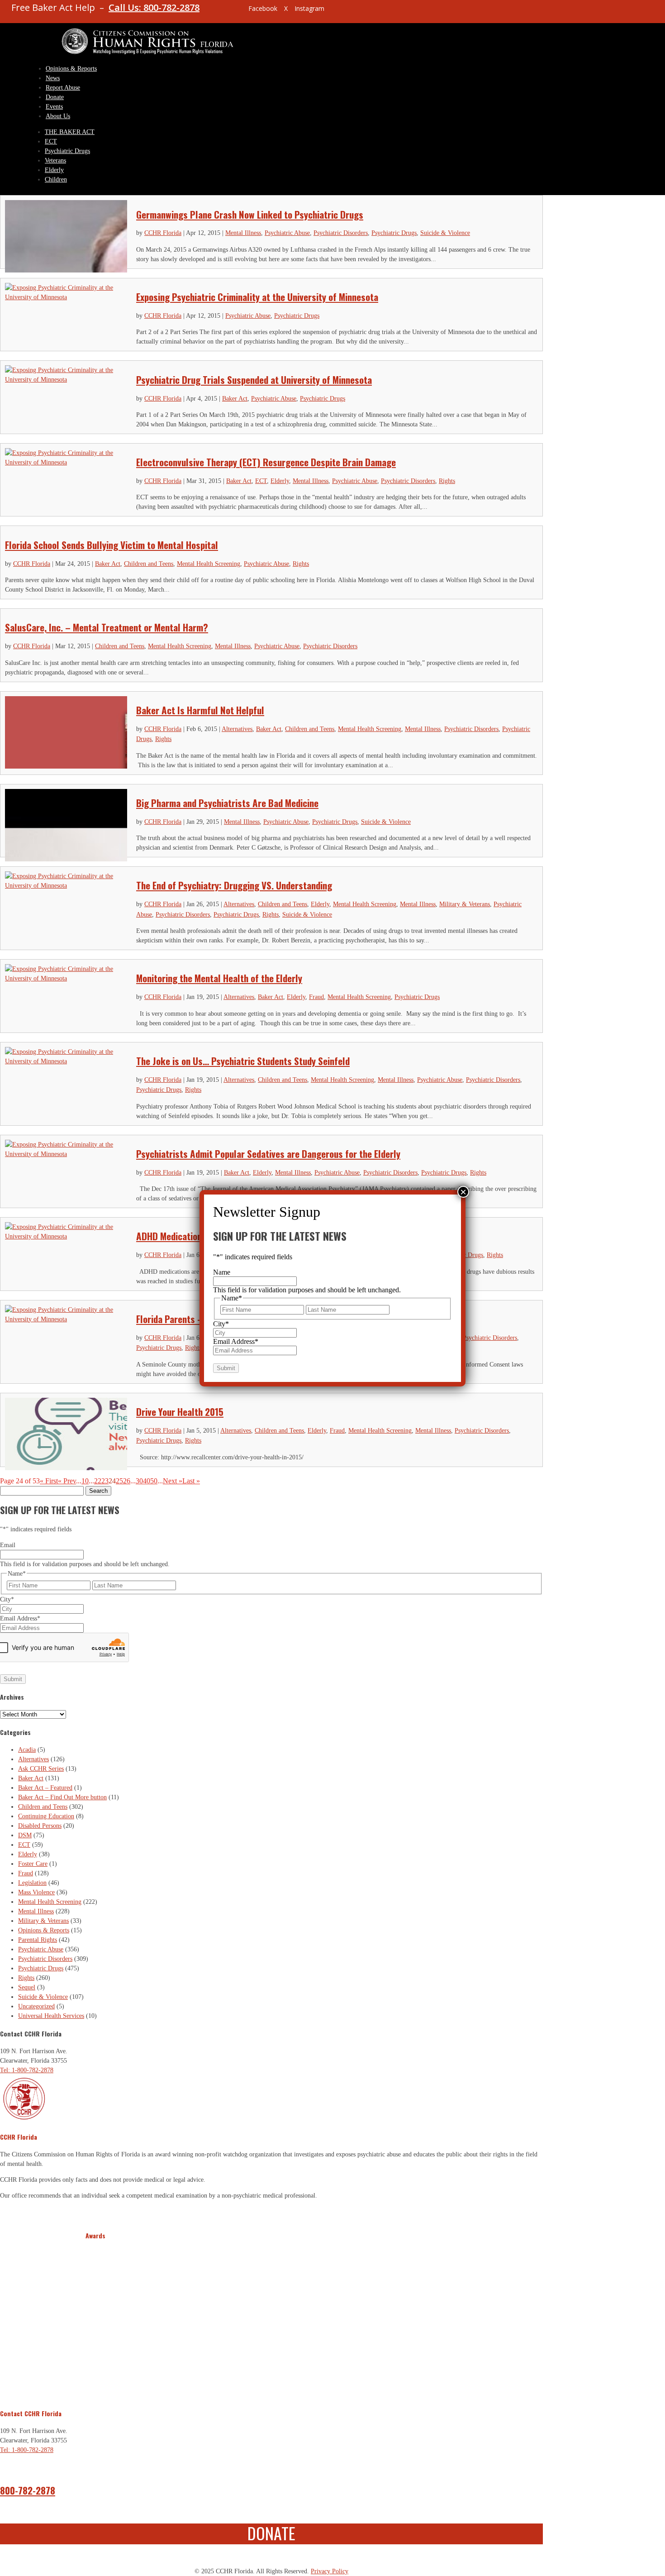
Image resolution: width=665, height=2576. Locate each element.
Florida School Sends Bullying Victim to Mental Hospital (112, 545)
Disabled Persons (40, 1826)
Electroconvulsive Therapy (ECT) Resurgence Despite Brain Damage (266, 462)
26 (127, 1481)
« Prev (67, 1481)
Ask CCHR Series (41, 1769)
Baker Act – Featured (45, 1788)
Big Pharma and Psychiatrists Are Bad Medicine (227, 803)
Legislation (32, 1883)
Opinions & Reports (71, 69)
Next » (173, 1481)
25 (119, 1481)
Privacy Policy (330, 2571)
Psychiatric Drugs (67, 151)
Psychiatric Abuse (287, 233)
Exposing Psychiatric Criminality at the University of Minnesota (257, 297)
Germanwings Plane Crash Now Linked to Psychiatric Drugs (250, 214)
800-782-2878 (28, 2490)
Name (222, 1272)
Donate (55, 97)
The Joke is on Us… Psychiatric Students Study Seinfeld (243, 1061)
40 (147, 1481)
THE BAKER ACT (70, 132)
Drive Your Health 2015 (180, 1412)
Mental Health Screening (209, 564)
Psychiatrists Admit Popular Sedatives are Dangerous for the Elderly (268, 1154)
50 (154, 1481)
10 (85, 1481)
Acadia (27, 1750)
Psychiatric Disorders (341, 233)
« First (49, 1481)
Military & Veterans (465, 904)
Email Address (20, 1618)
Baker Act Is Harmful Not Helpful (200, 710)
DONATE (271, 2533)
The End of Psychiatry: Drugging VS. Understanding (234, 885)
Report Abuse (63, 88)
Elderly (54, 170)
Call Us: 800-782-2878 (154, 7)
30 (139, 1481)
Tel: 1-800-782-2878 (27, 2070)
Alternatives (237, 729)
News (53, 78)
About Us (58, 116)
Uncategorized (36, 2006)
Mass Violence (36, 1892)
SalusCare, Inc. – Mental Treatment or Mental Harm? (107, 627)
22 (98, 1481)
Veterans (55, 160)
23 (105, 1481)
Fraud (316, 997)
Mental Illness (243, 233)
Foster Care (33, 1864)
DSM (25, 1835)
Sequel (27, 1987)
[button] (94, 2319)
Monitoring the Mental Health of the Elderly (219, 978)
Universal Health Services (51, 2016)
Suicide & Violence (445, 233)
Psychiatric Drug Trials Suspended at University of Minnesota (254, 380)
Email (8, 1545)
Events (54, 107)
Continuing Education (46, 1816)
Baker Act (235, 399)
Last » (191, 1481)
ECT (51, 141)
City (7, 1599)
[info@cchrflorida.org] (226, 12)
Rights (447, 481)
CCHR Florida (163, 233)
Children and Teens (149, 564)
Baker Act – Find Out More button (62, 1797)
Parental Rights (38, 1940)
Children (56, 179)
